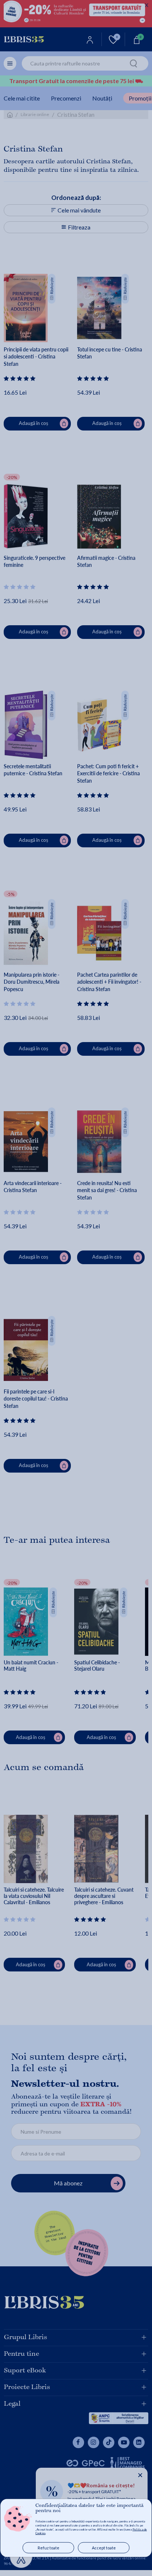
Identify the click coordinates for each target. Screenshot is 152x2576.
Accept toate (104, 2548)
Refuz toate (49, 2548)
